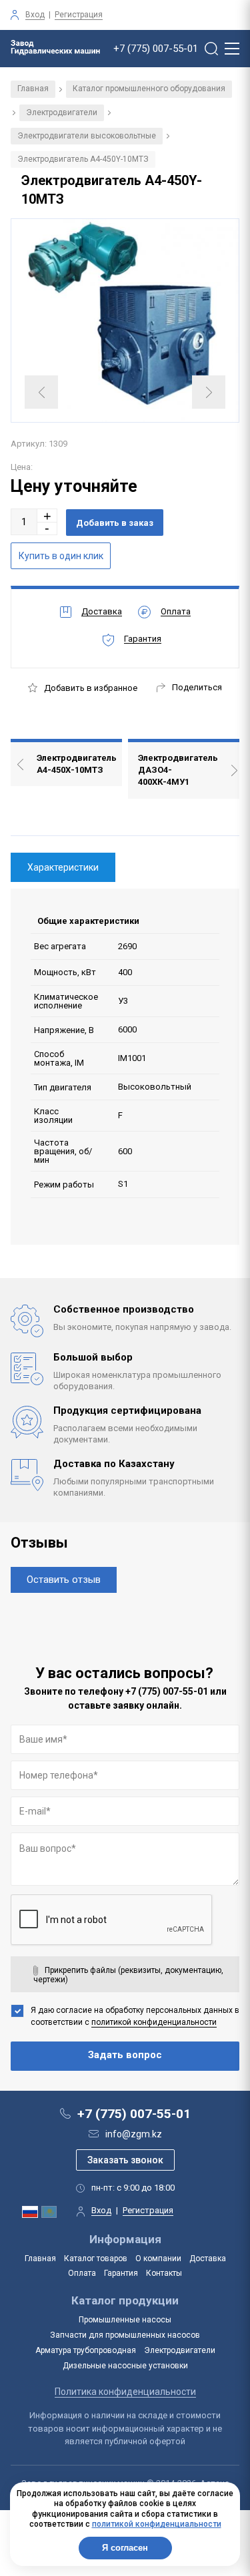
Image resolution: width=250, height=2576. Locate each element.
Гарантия (121, 2273)
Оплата (82, 2273)
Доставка (208, 2258)
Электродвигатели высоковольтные (87, 136)
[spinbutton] (24, 522)
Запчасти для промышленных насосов (125, 2335)
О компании (158, 2258)
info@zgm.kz (134, 2134)
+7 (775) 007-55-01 (156, 49)
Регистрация (79, 15)
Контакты (164, 2273)
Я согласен (125, 2548)
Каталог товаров (96, 2258)
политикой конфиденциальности (154, 2022)
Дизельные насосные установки (125, 2366)
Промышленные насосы (125, 2320)
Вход (35, 15)
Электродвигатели (62, 112)
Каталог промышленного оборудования (149, 89)
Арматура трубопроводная (86, 2350)
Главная (33, 89)
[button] (47, 516)
